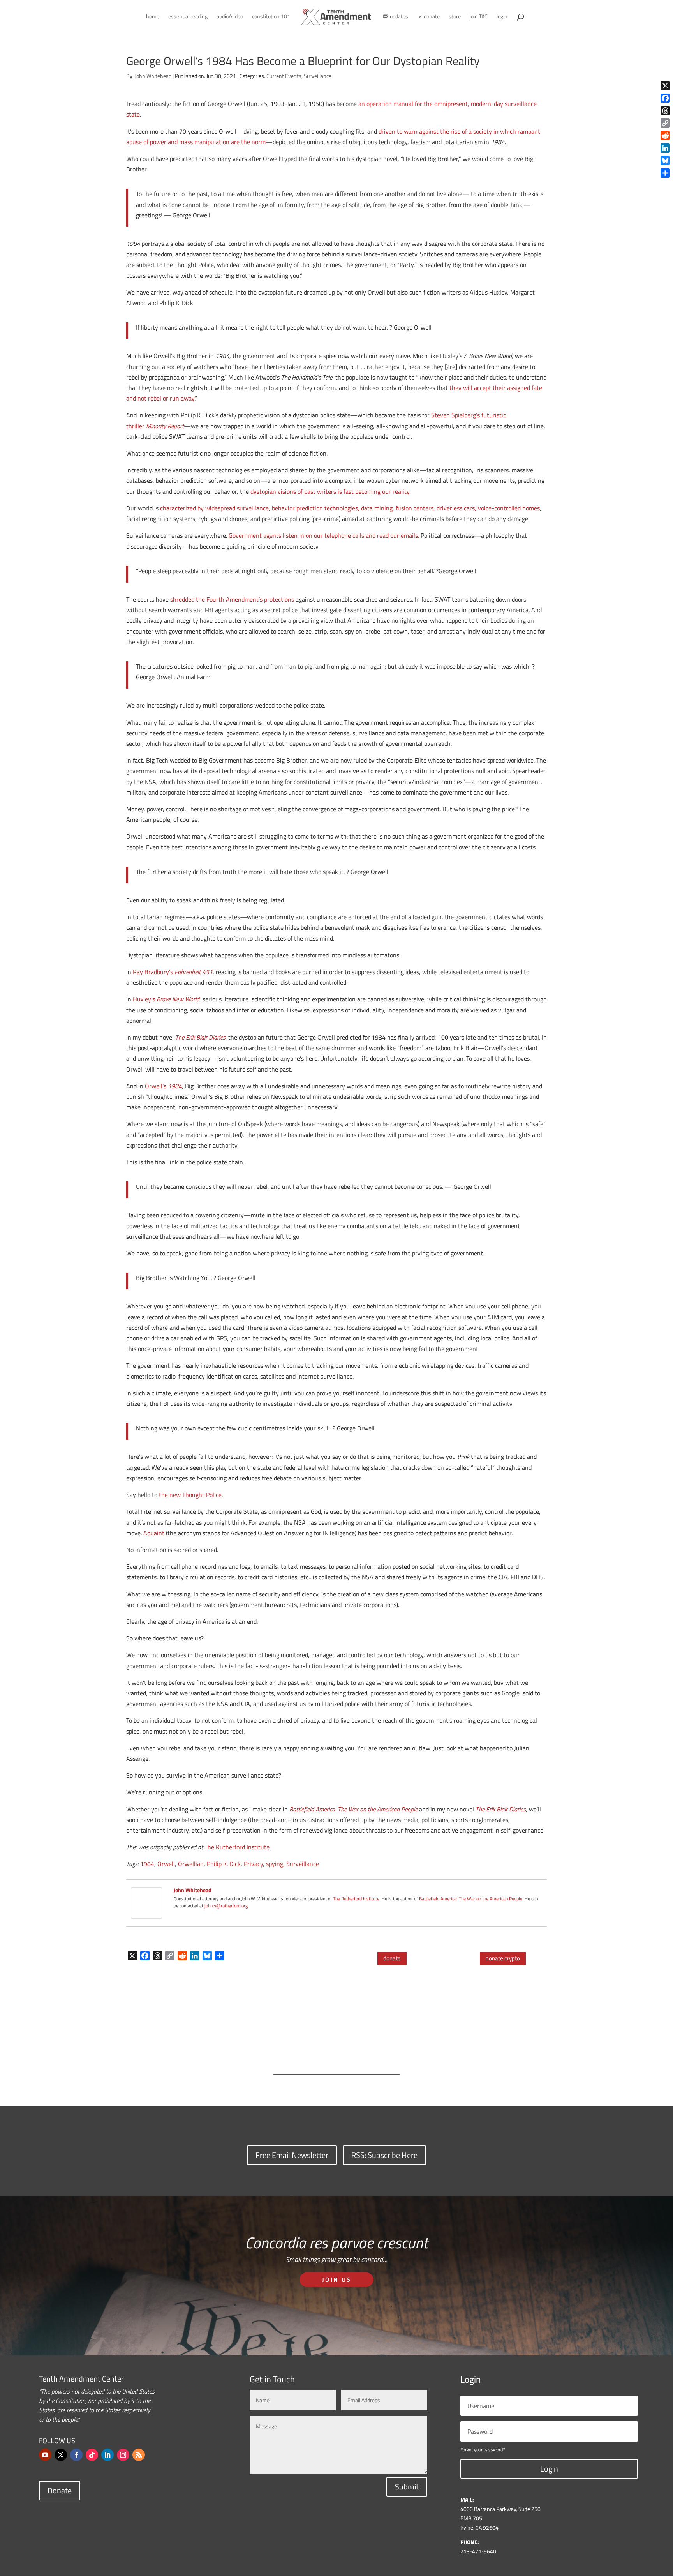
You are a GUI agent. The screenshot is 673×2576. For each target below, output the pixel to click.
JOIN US (337, 2279)
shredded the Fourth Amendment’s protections (232, 599)
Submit (407, 2487)
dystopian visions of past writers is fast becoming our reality (330, 491)
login (502, 17)
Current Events (284, 76)
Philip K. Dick (224, 1864)
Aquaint (154, 1533)
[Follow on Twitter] (61, 2455)
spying (275, 1864)
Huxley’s (166, 999)
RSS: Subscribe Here (384, 2155)
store (455, 17)
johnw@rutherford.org (226, 1906)
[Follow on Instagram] (123, 2455)
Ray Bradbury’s (173, 972)
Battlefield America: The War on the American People (471, 1899)
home (153, 17)
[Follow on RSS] (139, 2455)
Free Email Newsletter (292, 2155)
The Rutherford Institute (237, 1847)
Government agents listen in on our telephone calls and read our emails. (324, 535)
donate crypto (503, 1958)
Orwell (166, 1864)
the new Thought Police (190, 1495)
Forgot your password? (483, 2450)
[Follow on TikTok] (92, 2455)
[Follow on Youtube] (45, 2455)
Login (549, 2469)
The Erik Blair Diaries (200, 1037)
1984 (147, 1864)
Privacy (253, 1864)
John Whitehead (153, 76)
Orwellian (191, 1864)
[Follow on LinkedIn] (107, 2455)
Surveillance (318, 76)
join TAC (479, 17)
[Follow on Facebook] (76, 2455)
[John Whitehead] (146, 1913)
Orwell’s (163, 1086)
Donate (60, 2490)
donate (392, 1958)
